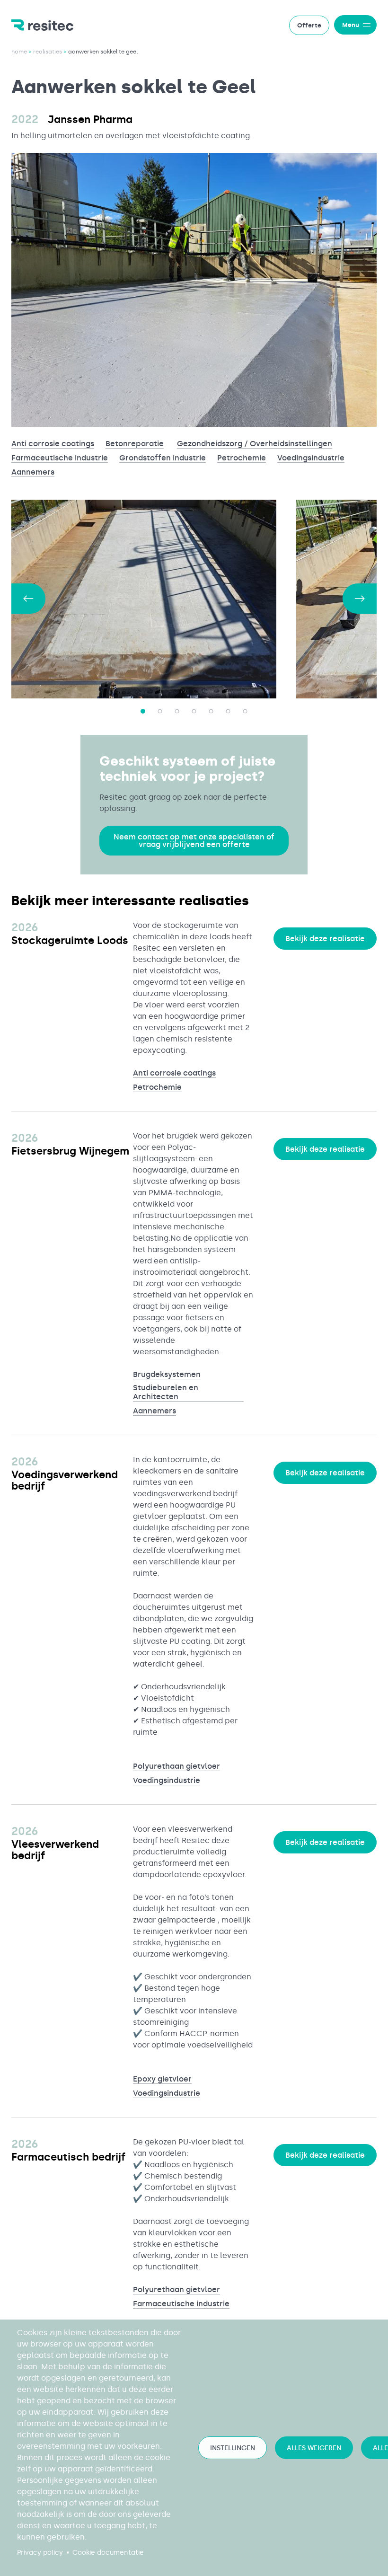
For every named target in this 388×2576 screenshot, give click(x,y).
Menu (351, 25)
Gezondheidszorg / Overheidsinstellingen (255, 444)
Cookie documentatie (108, 2553)
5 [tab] (211, 711)
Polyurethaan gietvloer (176, 1766)
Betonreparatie (135, 444)
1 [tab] (143, 711)
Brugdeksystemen (167, 1374)
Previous (28, 599)
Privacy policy (40, 2553)
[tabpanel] (154, 599)
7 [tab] (245, 711)
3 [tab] (177, 711)
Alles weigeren (314, 2448)
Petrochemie (242, 458)
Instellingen (233, 2448)
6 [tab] (228, 711)
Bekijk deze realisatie (325, 939)
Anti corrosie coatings (53, 444)
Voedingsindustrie (311, 458)
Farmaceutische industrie (60, 458)
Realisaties (48, 52)
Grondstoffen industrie (163, 458)
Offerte (309, 25)
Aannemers (33, 472)
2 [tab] (160, 711)
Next (360, 599)
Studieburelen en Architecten (166, 1392)
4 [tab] (194, 711)
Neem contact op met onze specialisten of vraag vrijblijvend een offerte (194, 841)
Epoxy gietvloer (162, 2079)
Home (19, 52)
